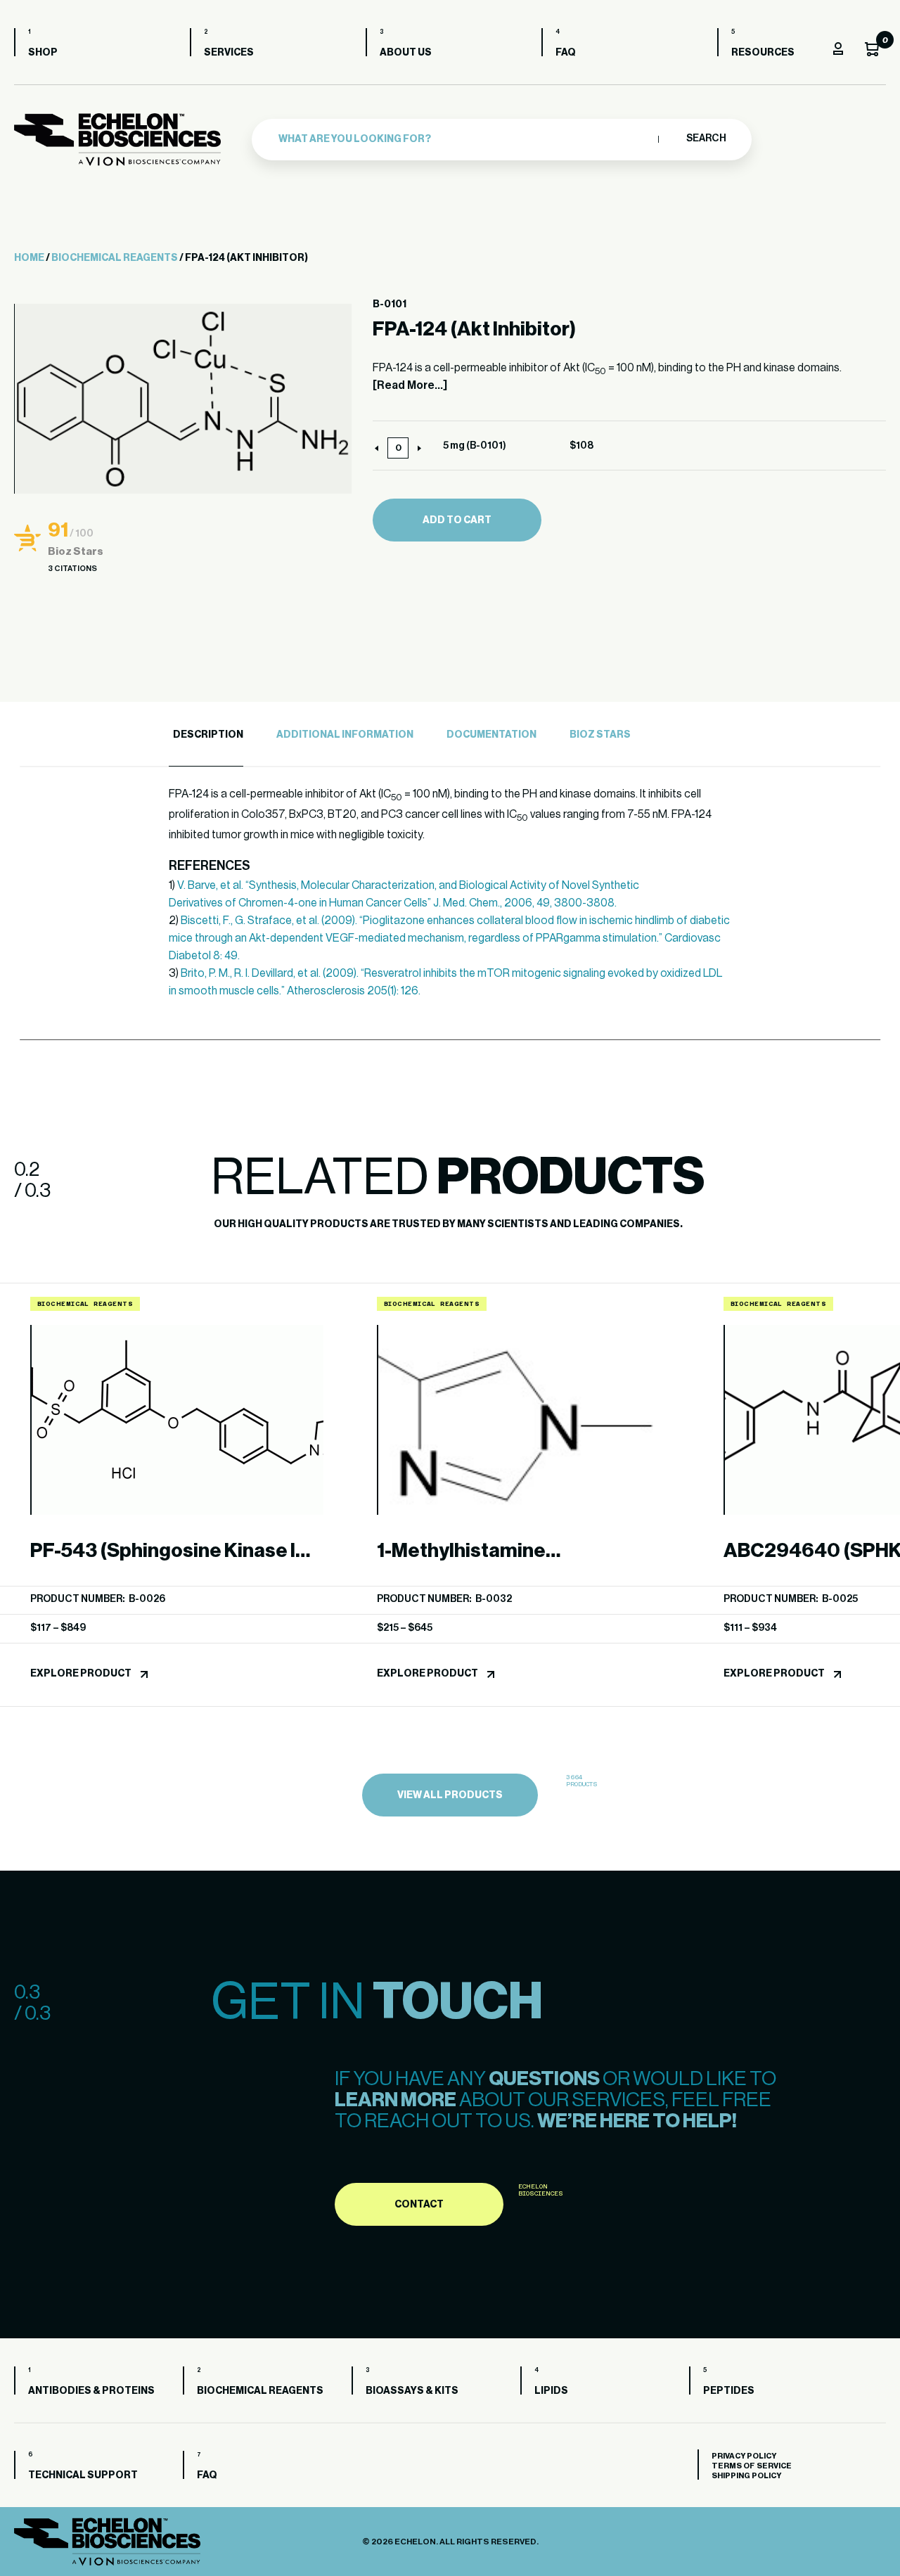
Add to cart (457, 520)
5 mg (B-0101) (475, 446)
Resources (763, 53)
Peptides (729, 2391)
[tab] (206, 735)
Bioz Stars (600, 735)
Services (229, 53)
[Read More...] (410, 385)
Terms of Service (752, 2466)
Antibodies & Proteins (91, 2391)
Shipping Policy (746, 2476)
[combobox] (465, 139)
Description (208, 735)
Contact (419, 2205)
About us (406, 53)
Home (29, 258)
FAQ (566, 53)
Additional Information (345, 735)
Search (706, 139)
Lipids (551, 2391)
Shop (43, 53)
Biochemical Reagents (115, 258)
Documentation (491, 735)
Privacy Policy (744, 2456)
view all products (450, 1795)
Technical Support (83, 2475)
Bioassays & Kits (412, 2391)
